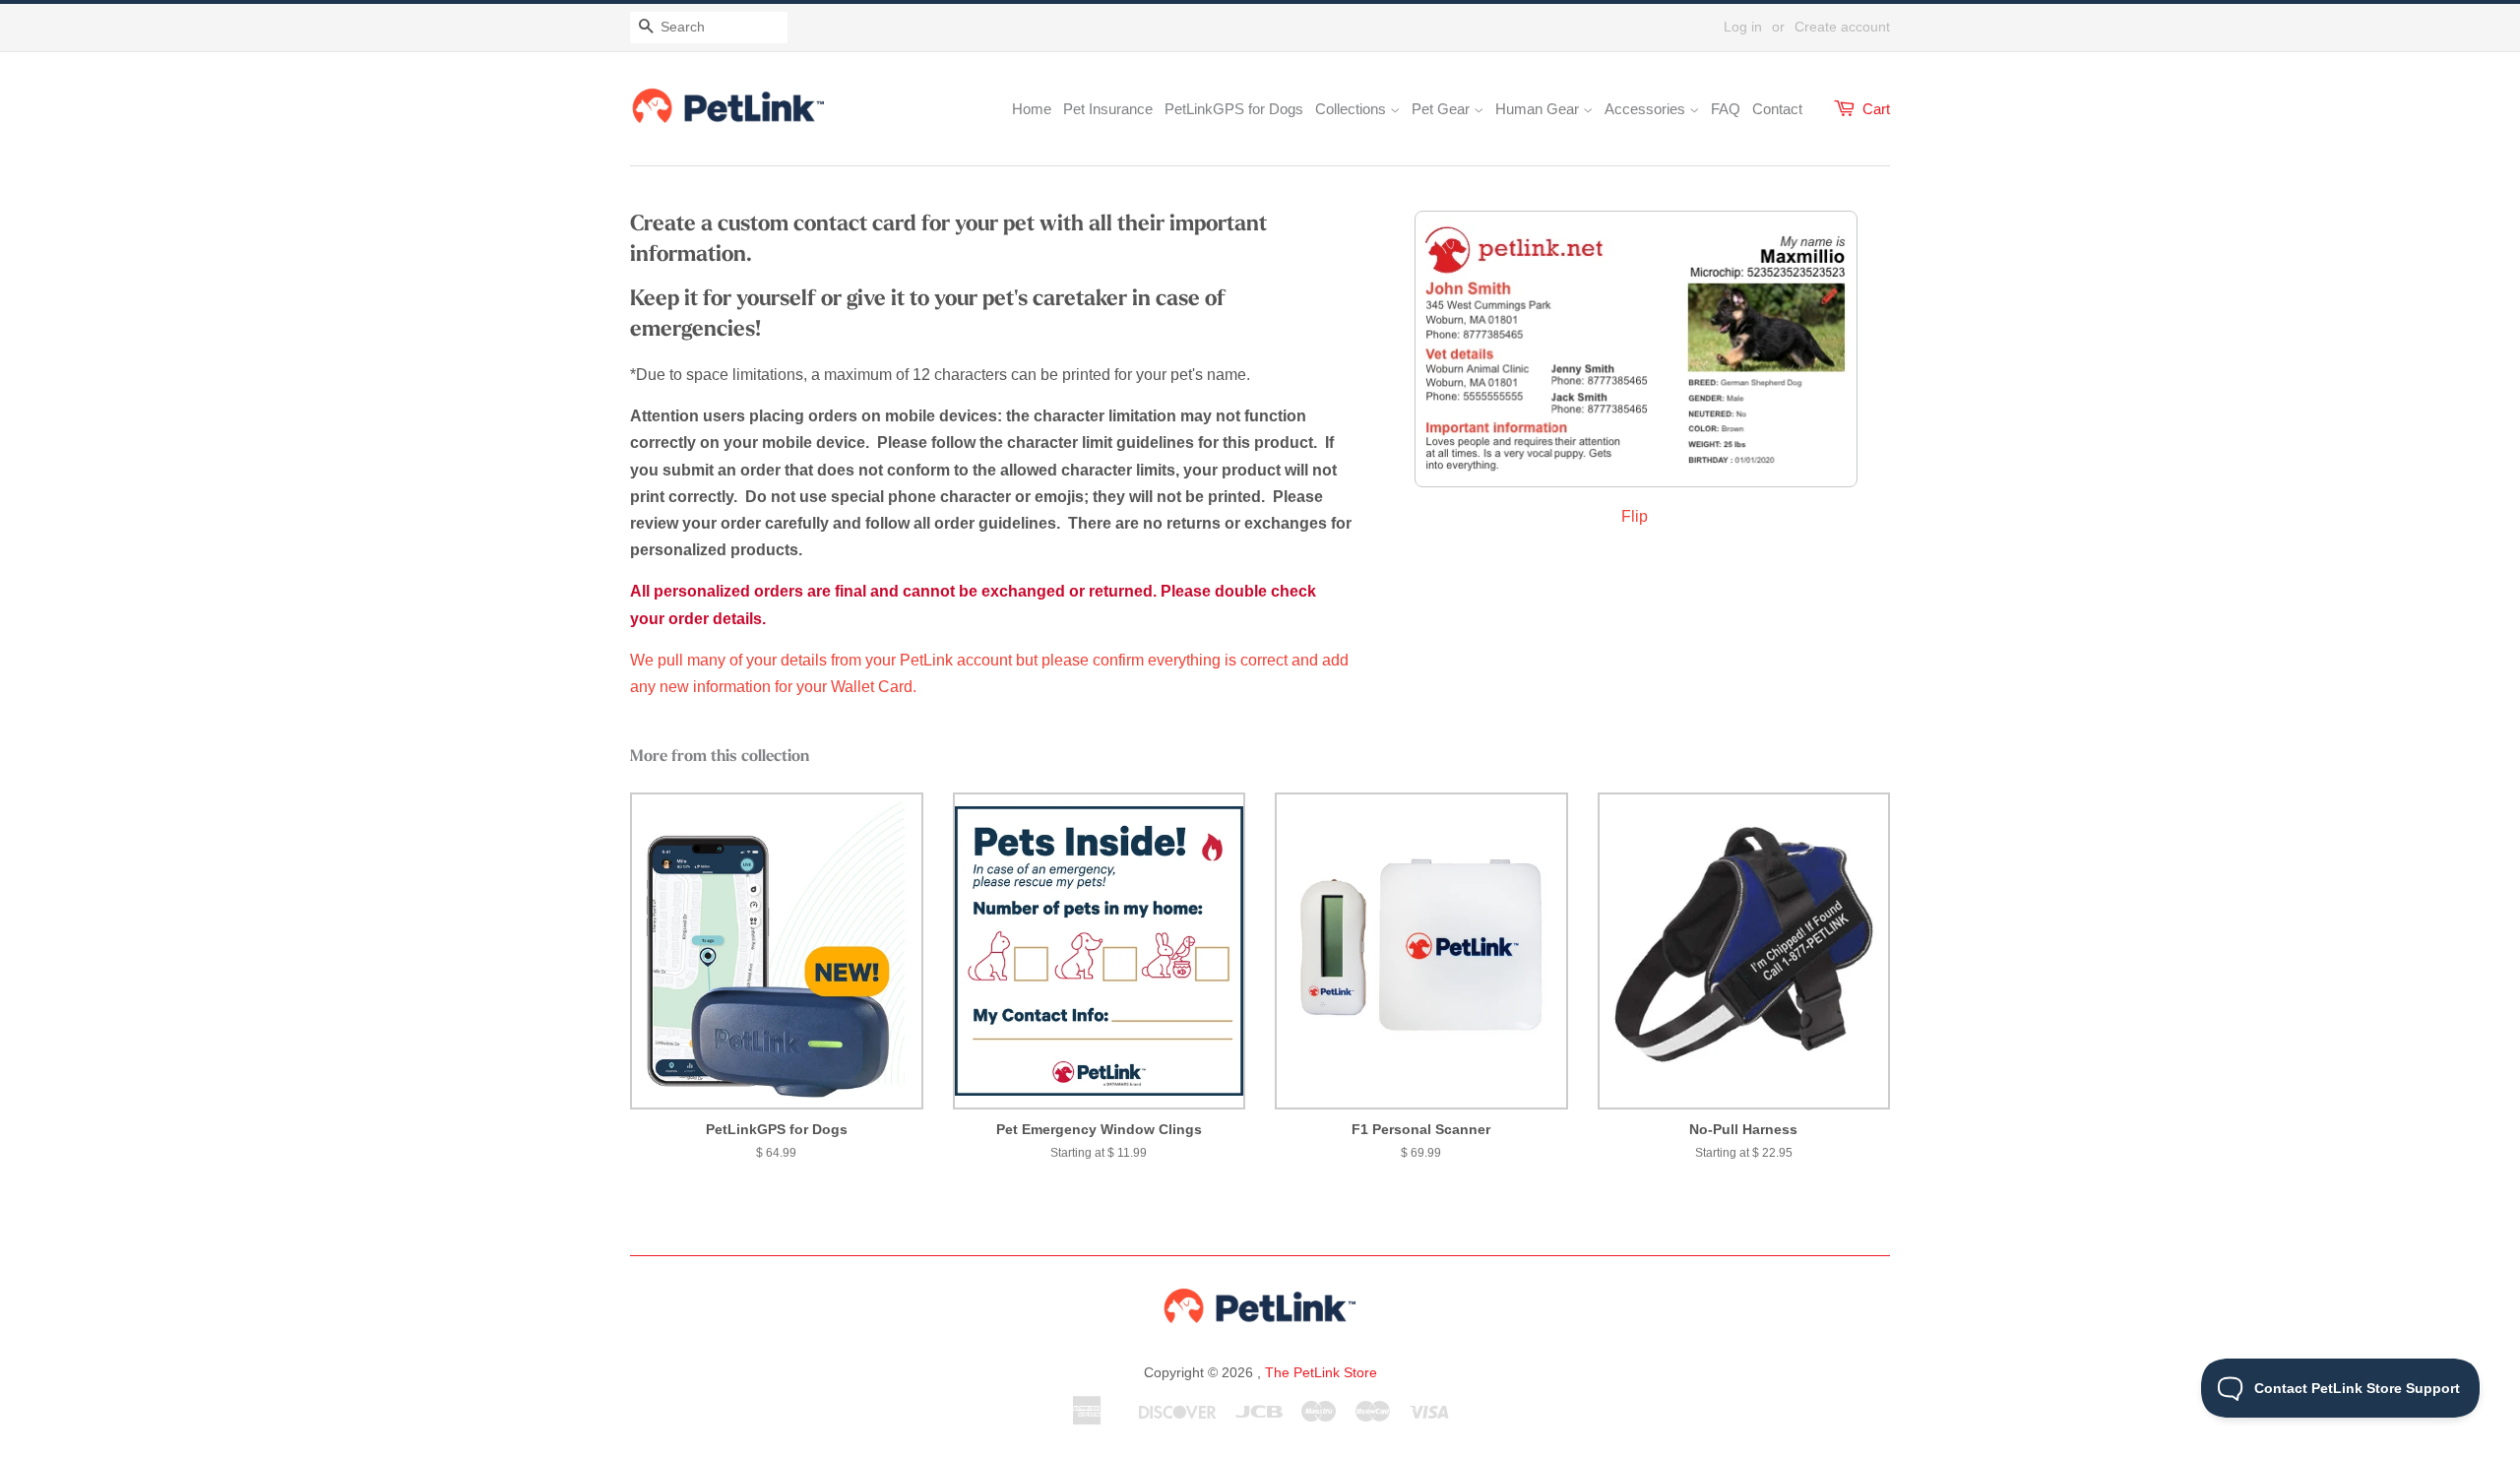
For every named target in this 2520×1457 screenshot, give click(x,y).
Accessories (1647, 109)
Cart (1876, 109)
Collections (1353, 109)
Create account (1842, 27)
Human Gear (1539, 109)
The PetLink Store (1321, 1372)
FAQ (1726, 109)
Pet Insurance (1108, 109)
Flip (1637, 516)
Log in (1743, 27)
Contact (1777, 109)
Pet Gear (1443, 109)
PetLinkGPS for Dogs (1234, 109)
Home (1032, 109)
